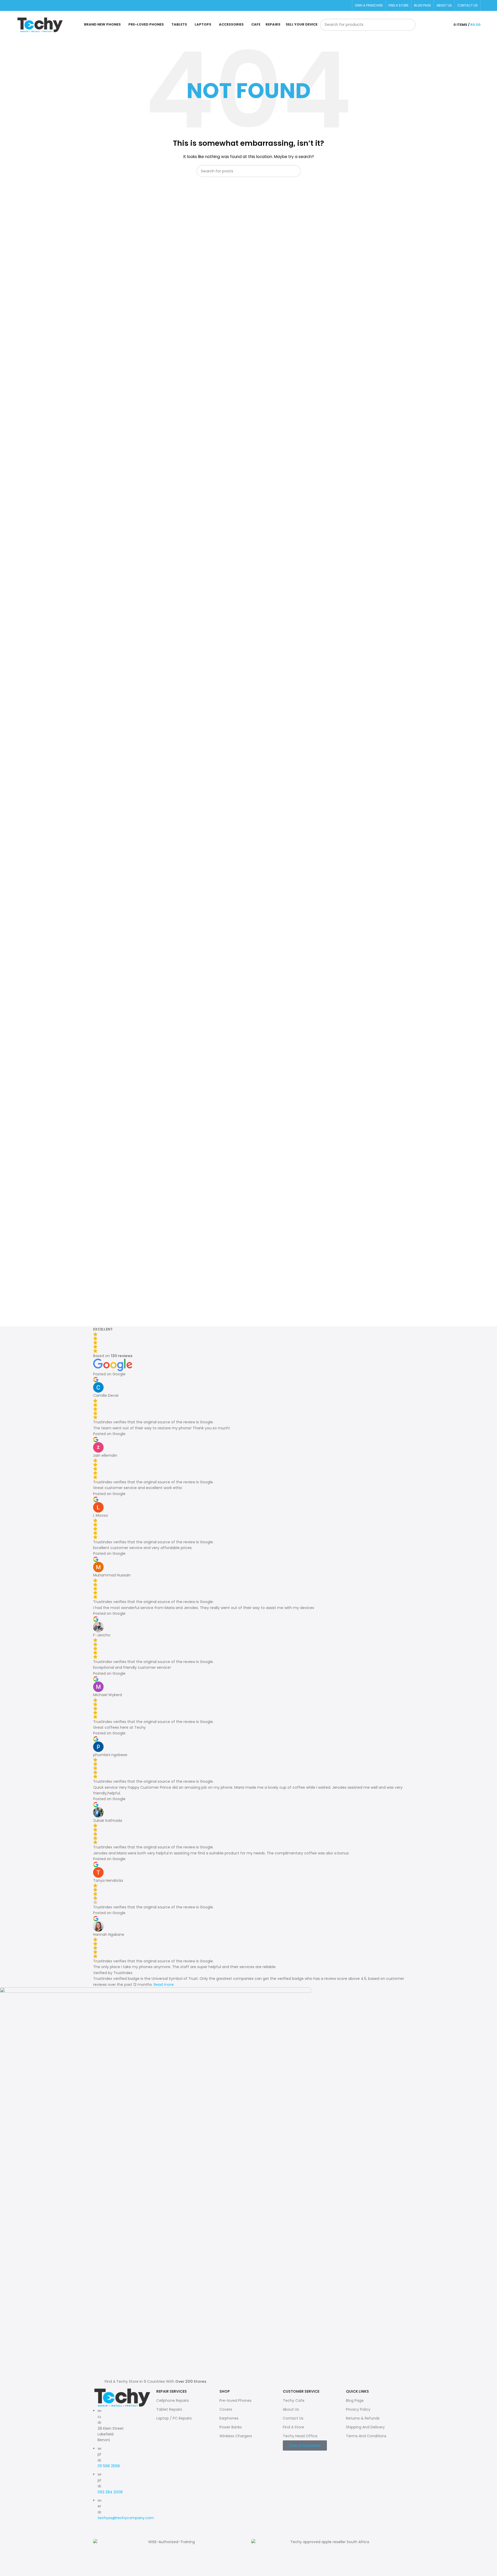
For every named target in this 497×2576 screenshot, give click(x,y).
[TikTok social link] (32, 6)
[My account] (444, 25)
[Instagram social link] (26, 6)
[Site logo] (40, 25)
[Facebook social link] (20, 6)
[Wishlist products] (435, 25)
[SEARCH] (410, 25)
